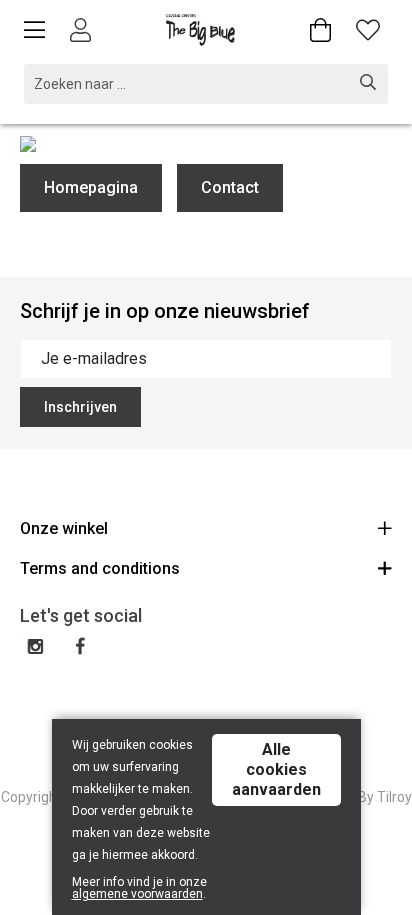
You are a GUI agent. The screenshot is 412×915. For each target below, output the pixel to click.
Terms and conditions (100, 568)
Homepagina (91, 187)
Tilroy (394, 797)
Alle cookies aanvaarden (276, 769)
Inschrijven (80, 407)
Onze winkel (64, 528)
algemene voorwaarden (137, 894)
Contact (230, 187)
